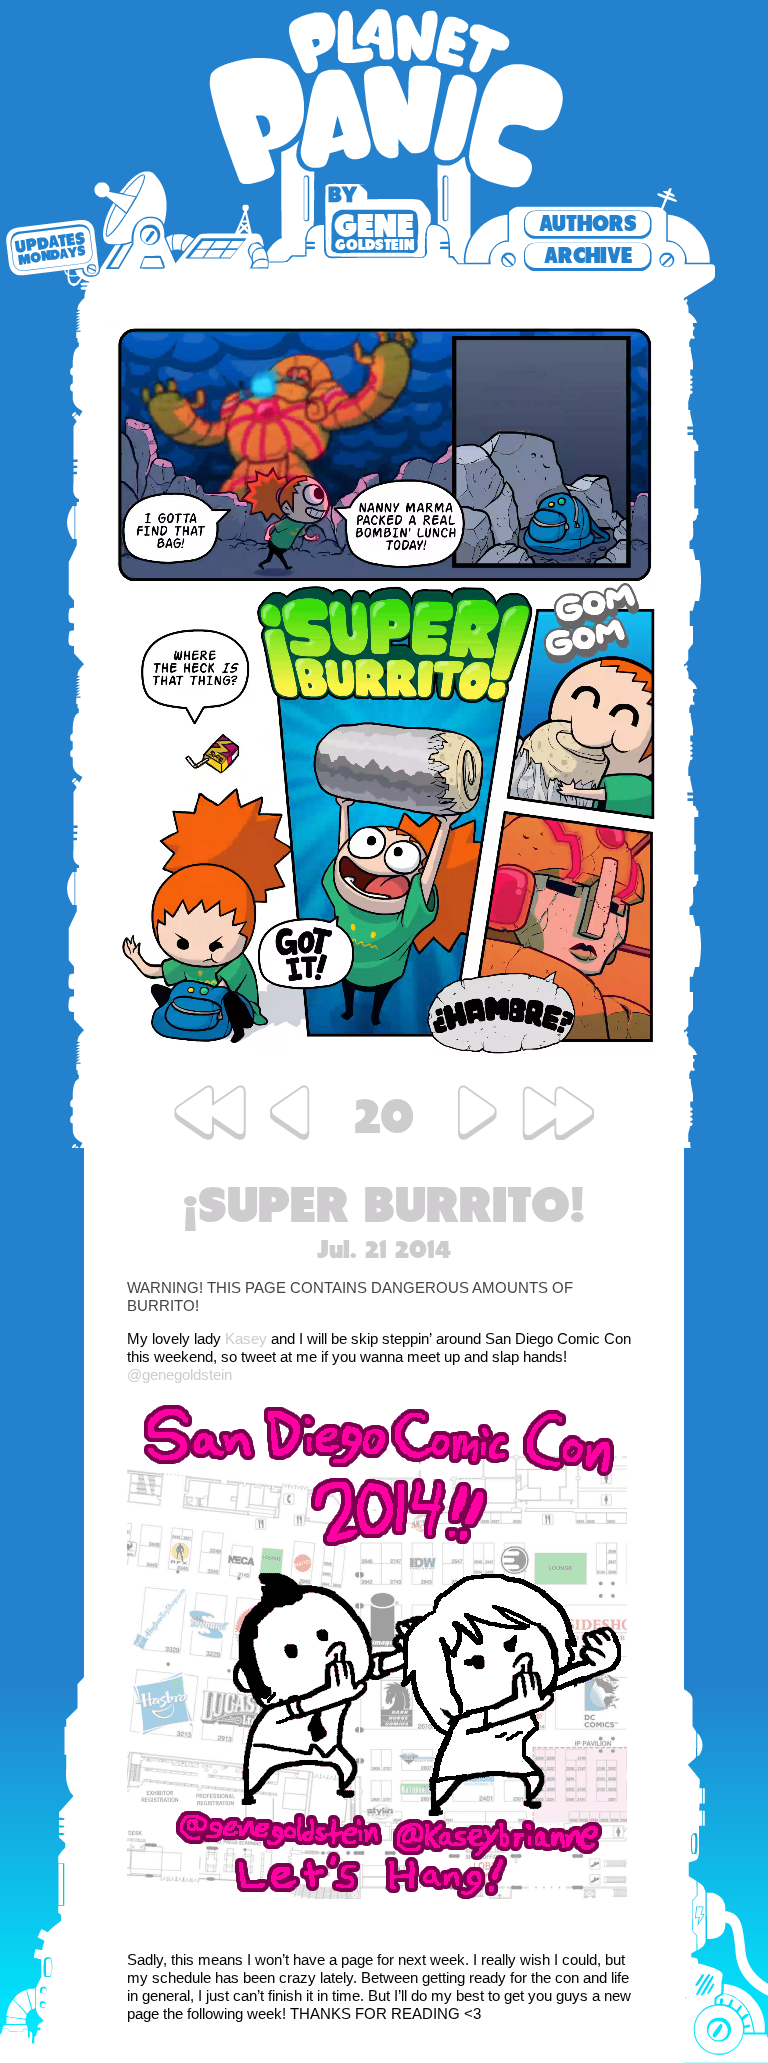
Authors (588, 223)
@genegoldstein (179, 1374)
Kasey (246, 1338)
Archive (588, 255)
